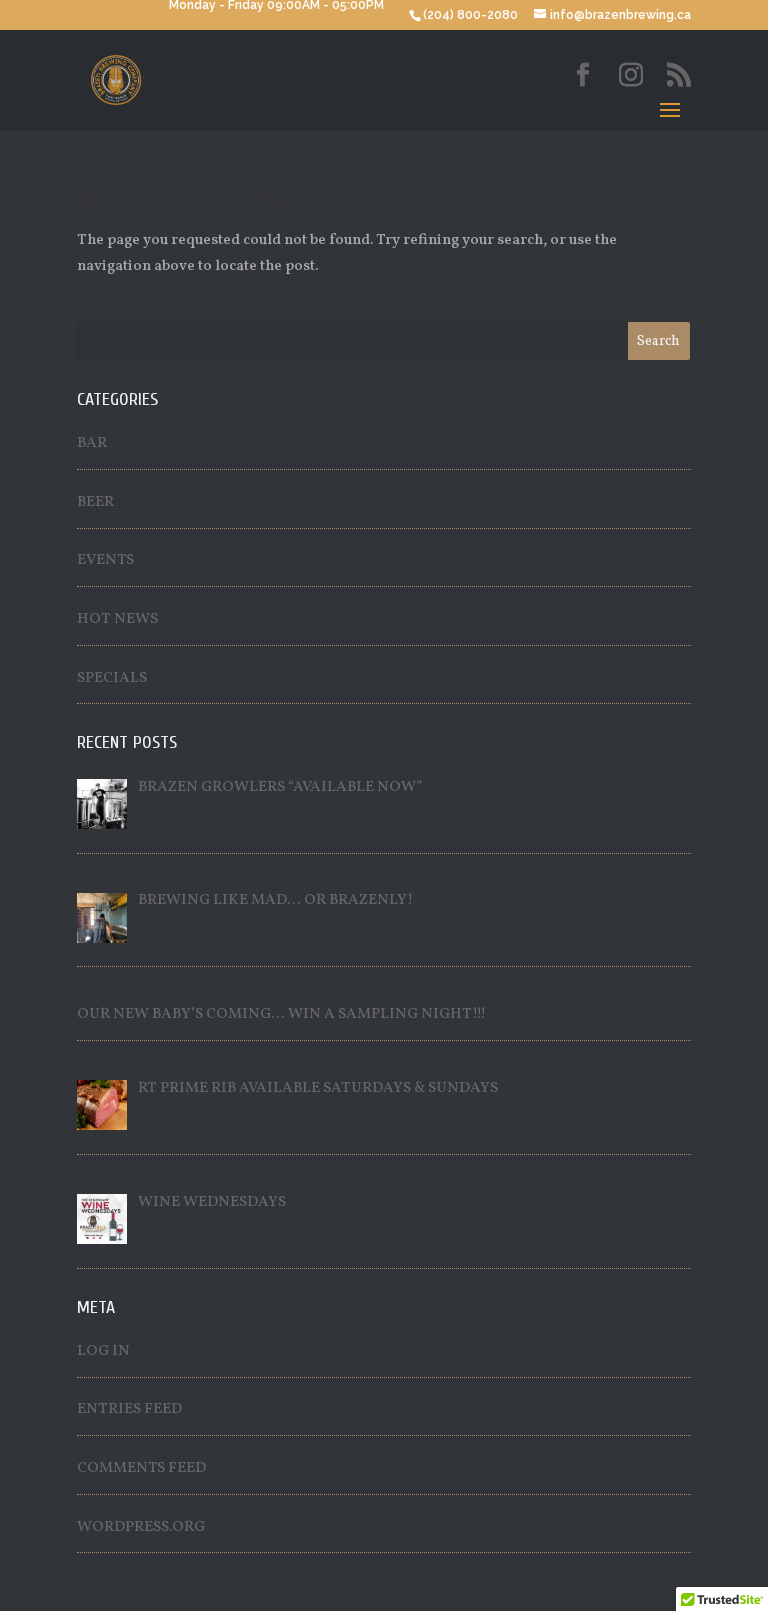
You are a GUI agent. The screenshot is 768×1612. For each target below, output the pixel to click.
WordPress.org (141, 1527)
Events (105, 560)
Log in (103, 1351)
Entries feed (129, 1409)
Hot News (117, 619)
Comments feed (141, 1468)
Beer (95, 502)
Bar (92, 443)
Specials (112, 678)
